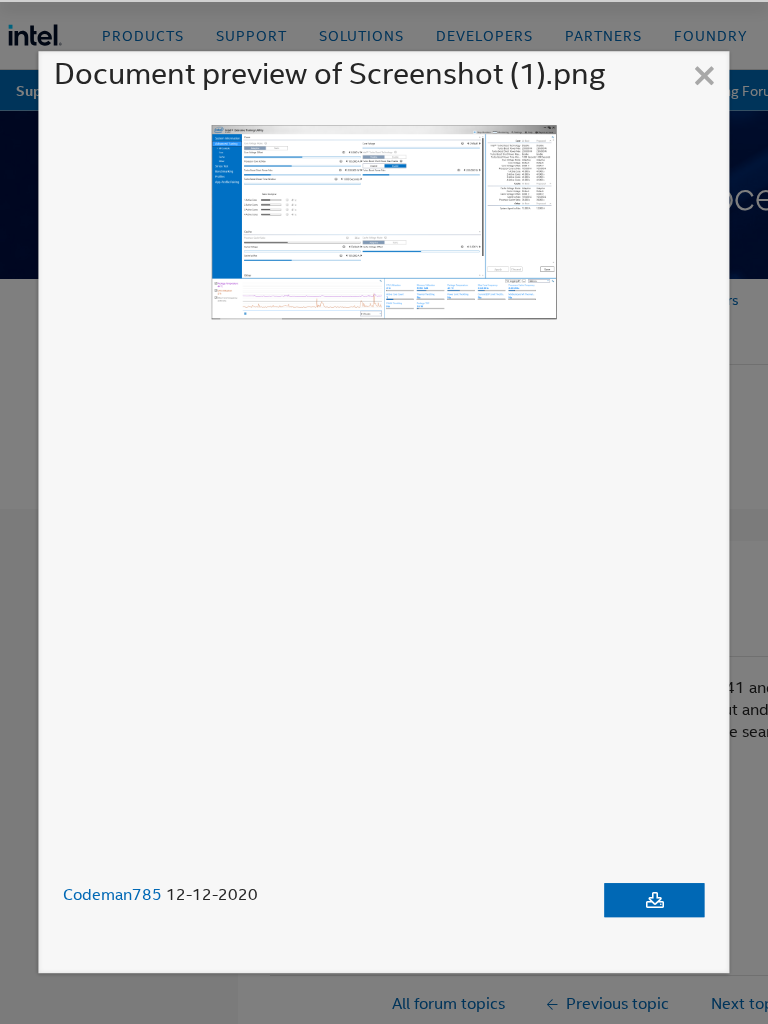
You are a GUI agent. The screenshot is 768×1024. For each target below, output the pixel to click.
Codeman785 (112, 894)
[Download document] (655, 900)
